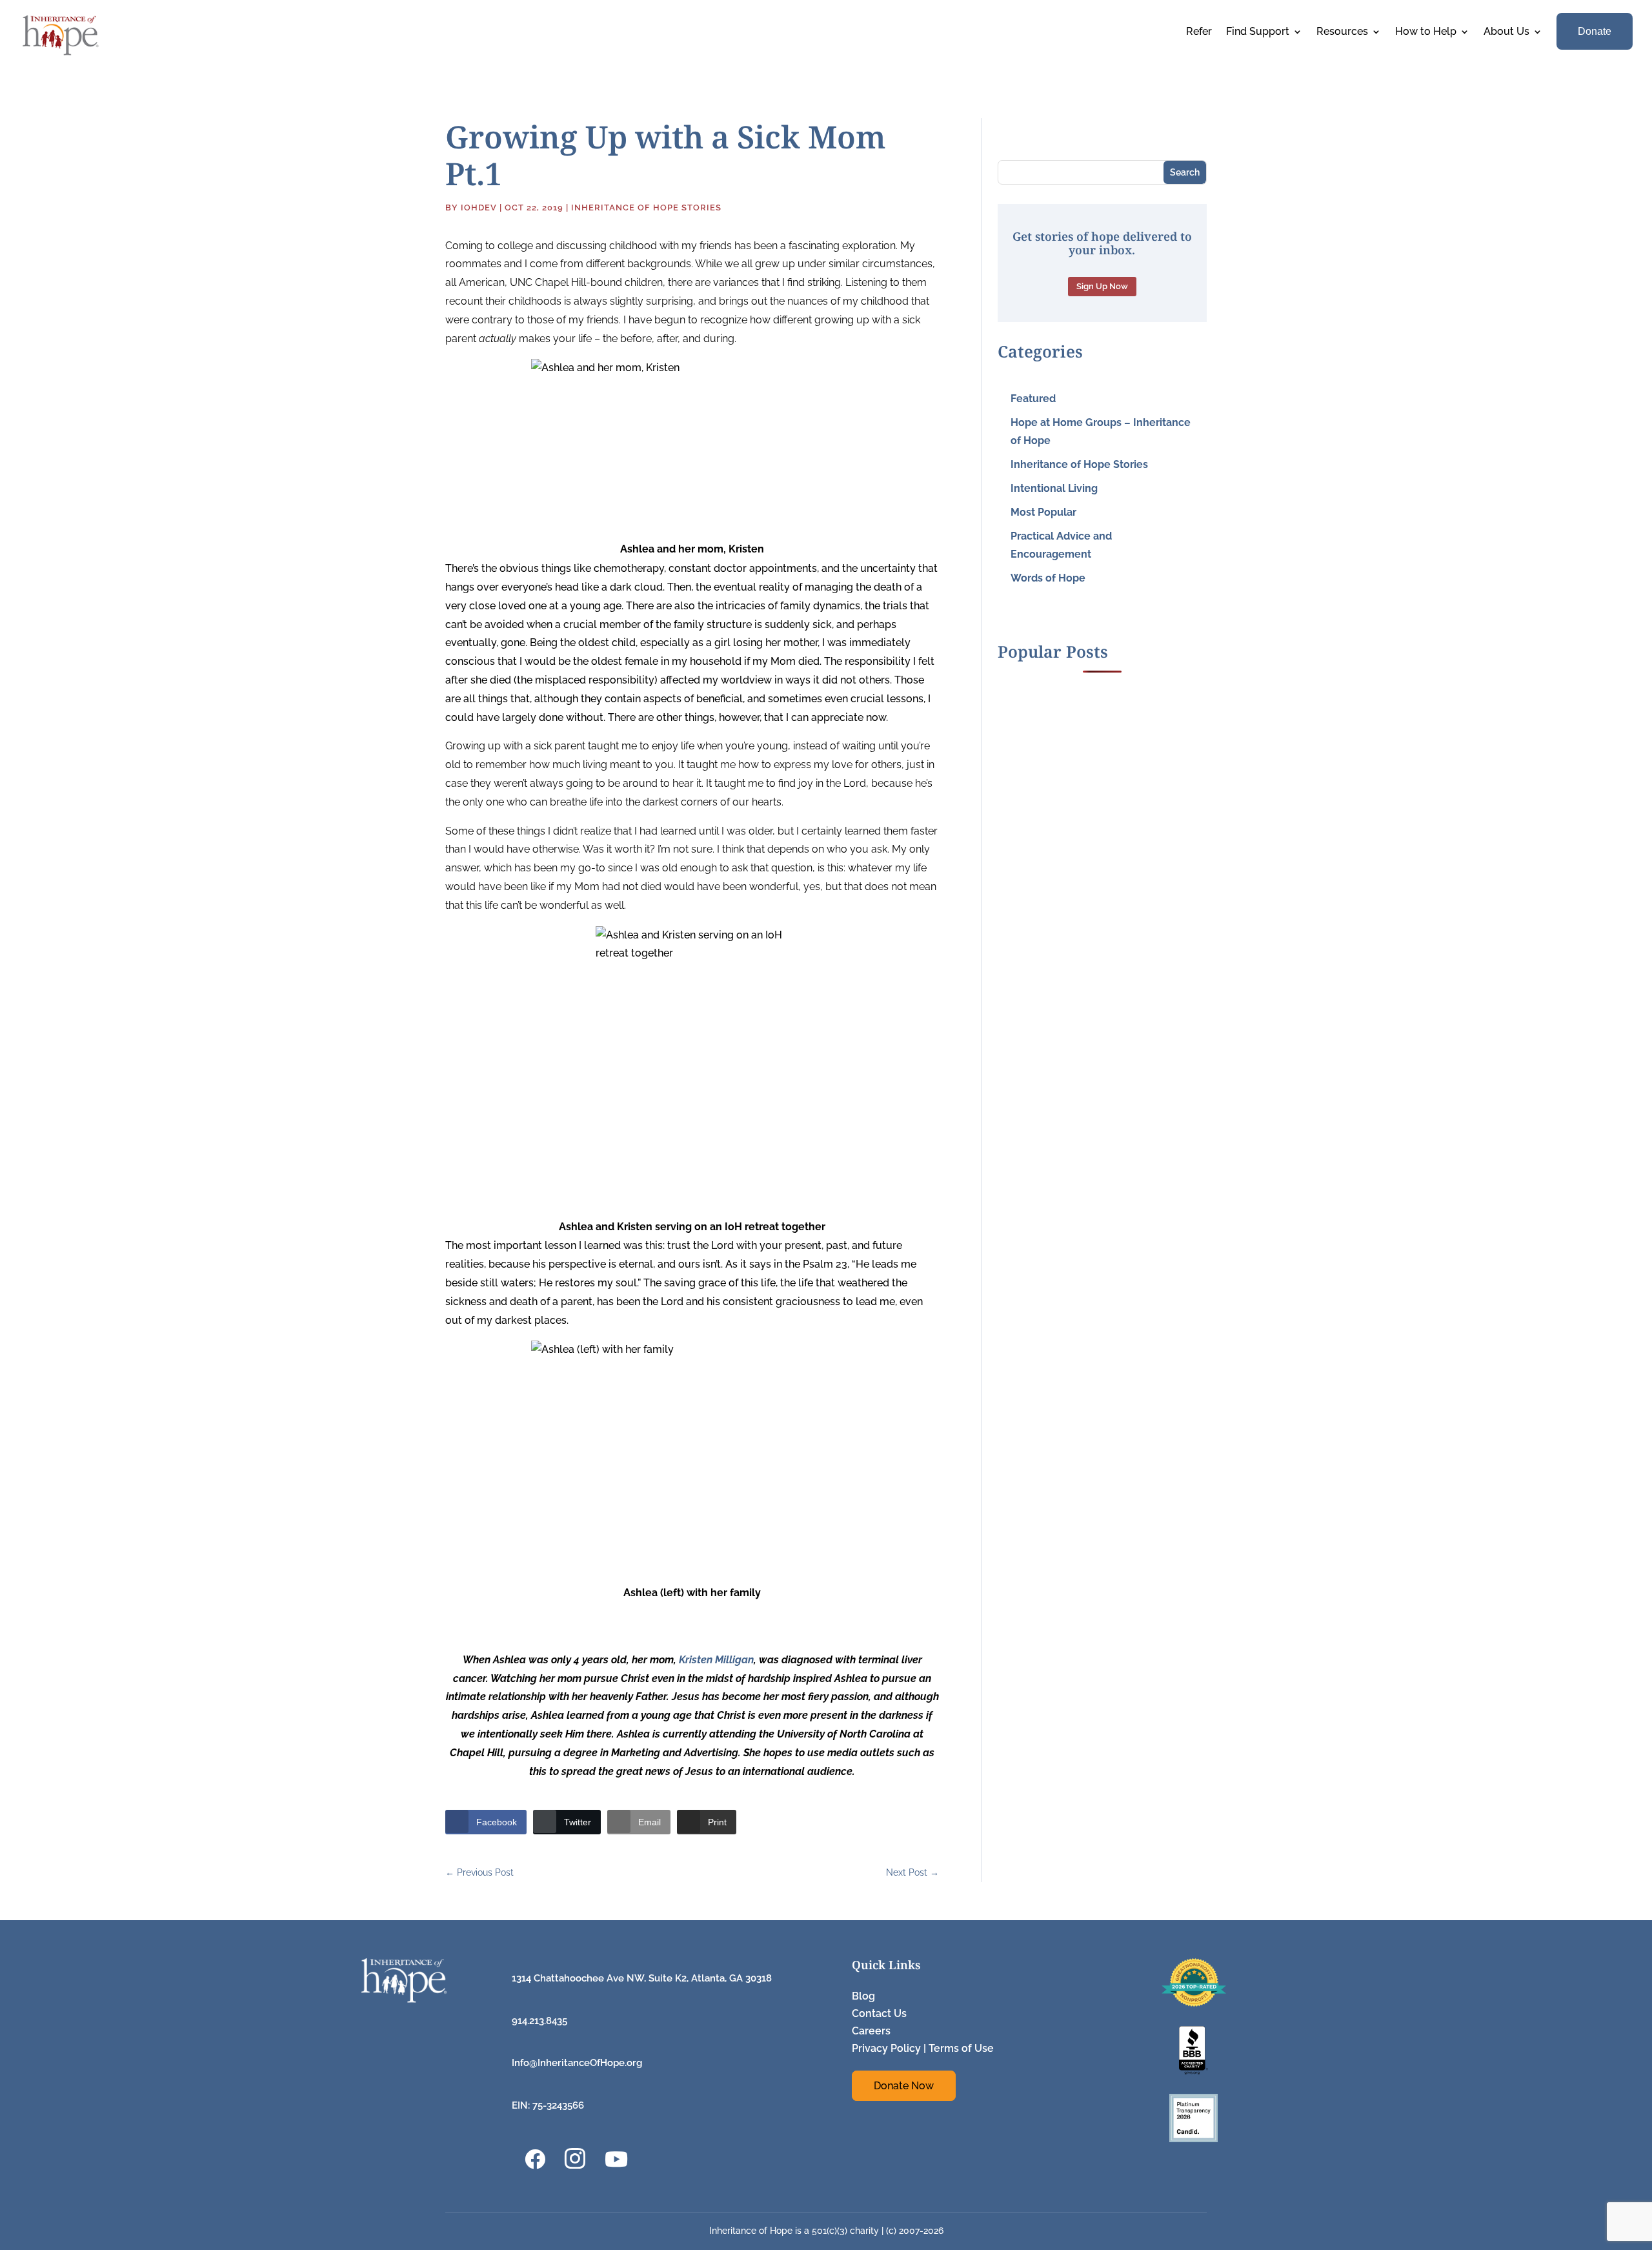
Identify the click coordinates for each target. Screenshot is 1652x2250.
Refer (1199, 32)
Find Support (1258, 32)
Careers (871, 2031)
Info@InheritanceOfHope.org (577, 2063)
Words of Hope (1048, 578)
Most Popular (1043, 512)
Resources (1342, 32)
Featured (1033, 399)
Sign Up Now (1102, 286)
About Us (1506, 32)
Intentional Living (1054, 488)
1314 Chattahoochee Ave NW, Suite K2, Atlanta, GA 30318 (642, 1978)
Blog (863, 1996)
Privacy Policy (886, 2048)
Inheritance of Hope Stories (646, 208)
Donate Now (904, 2086)
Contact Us (879, 2013)
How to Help (1426, 32)
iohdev (479, 208)
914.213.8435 (539, 2021)
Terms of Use (961, 2048)
